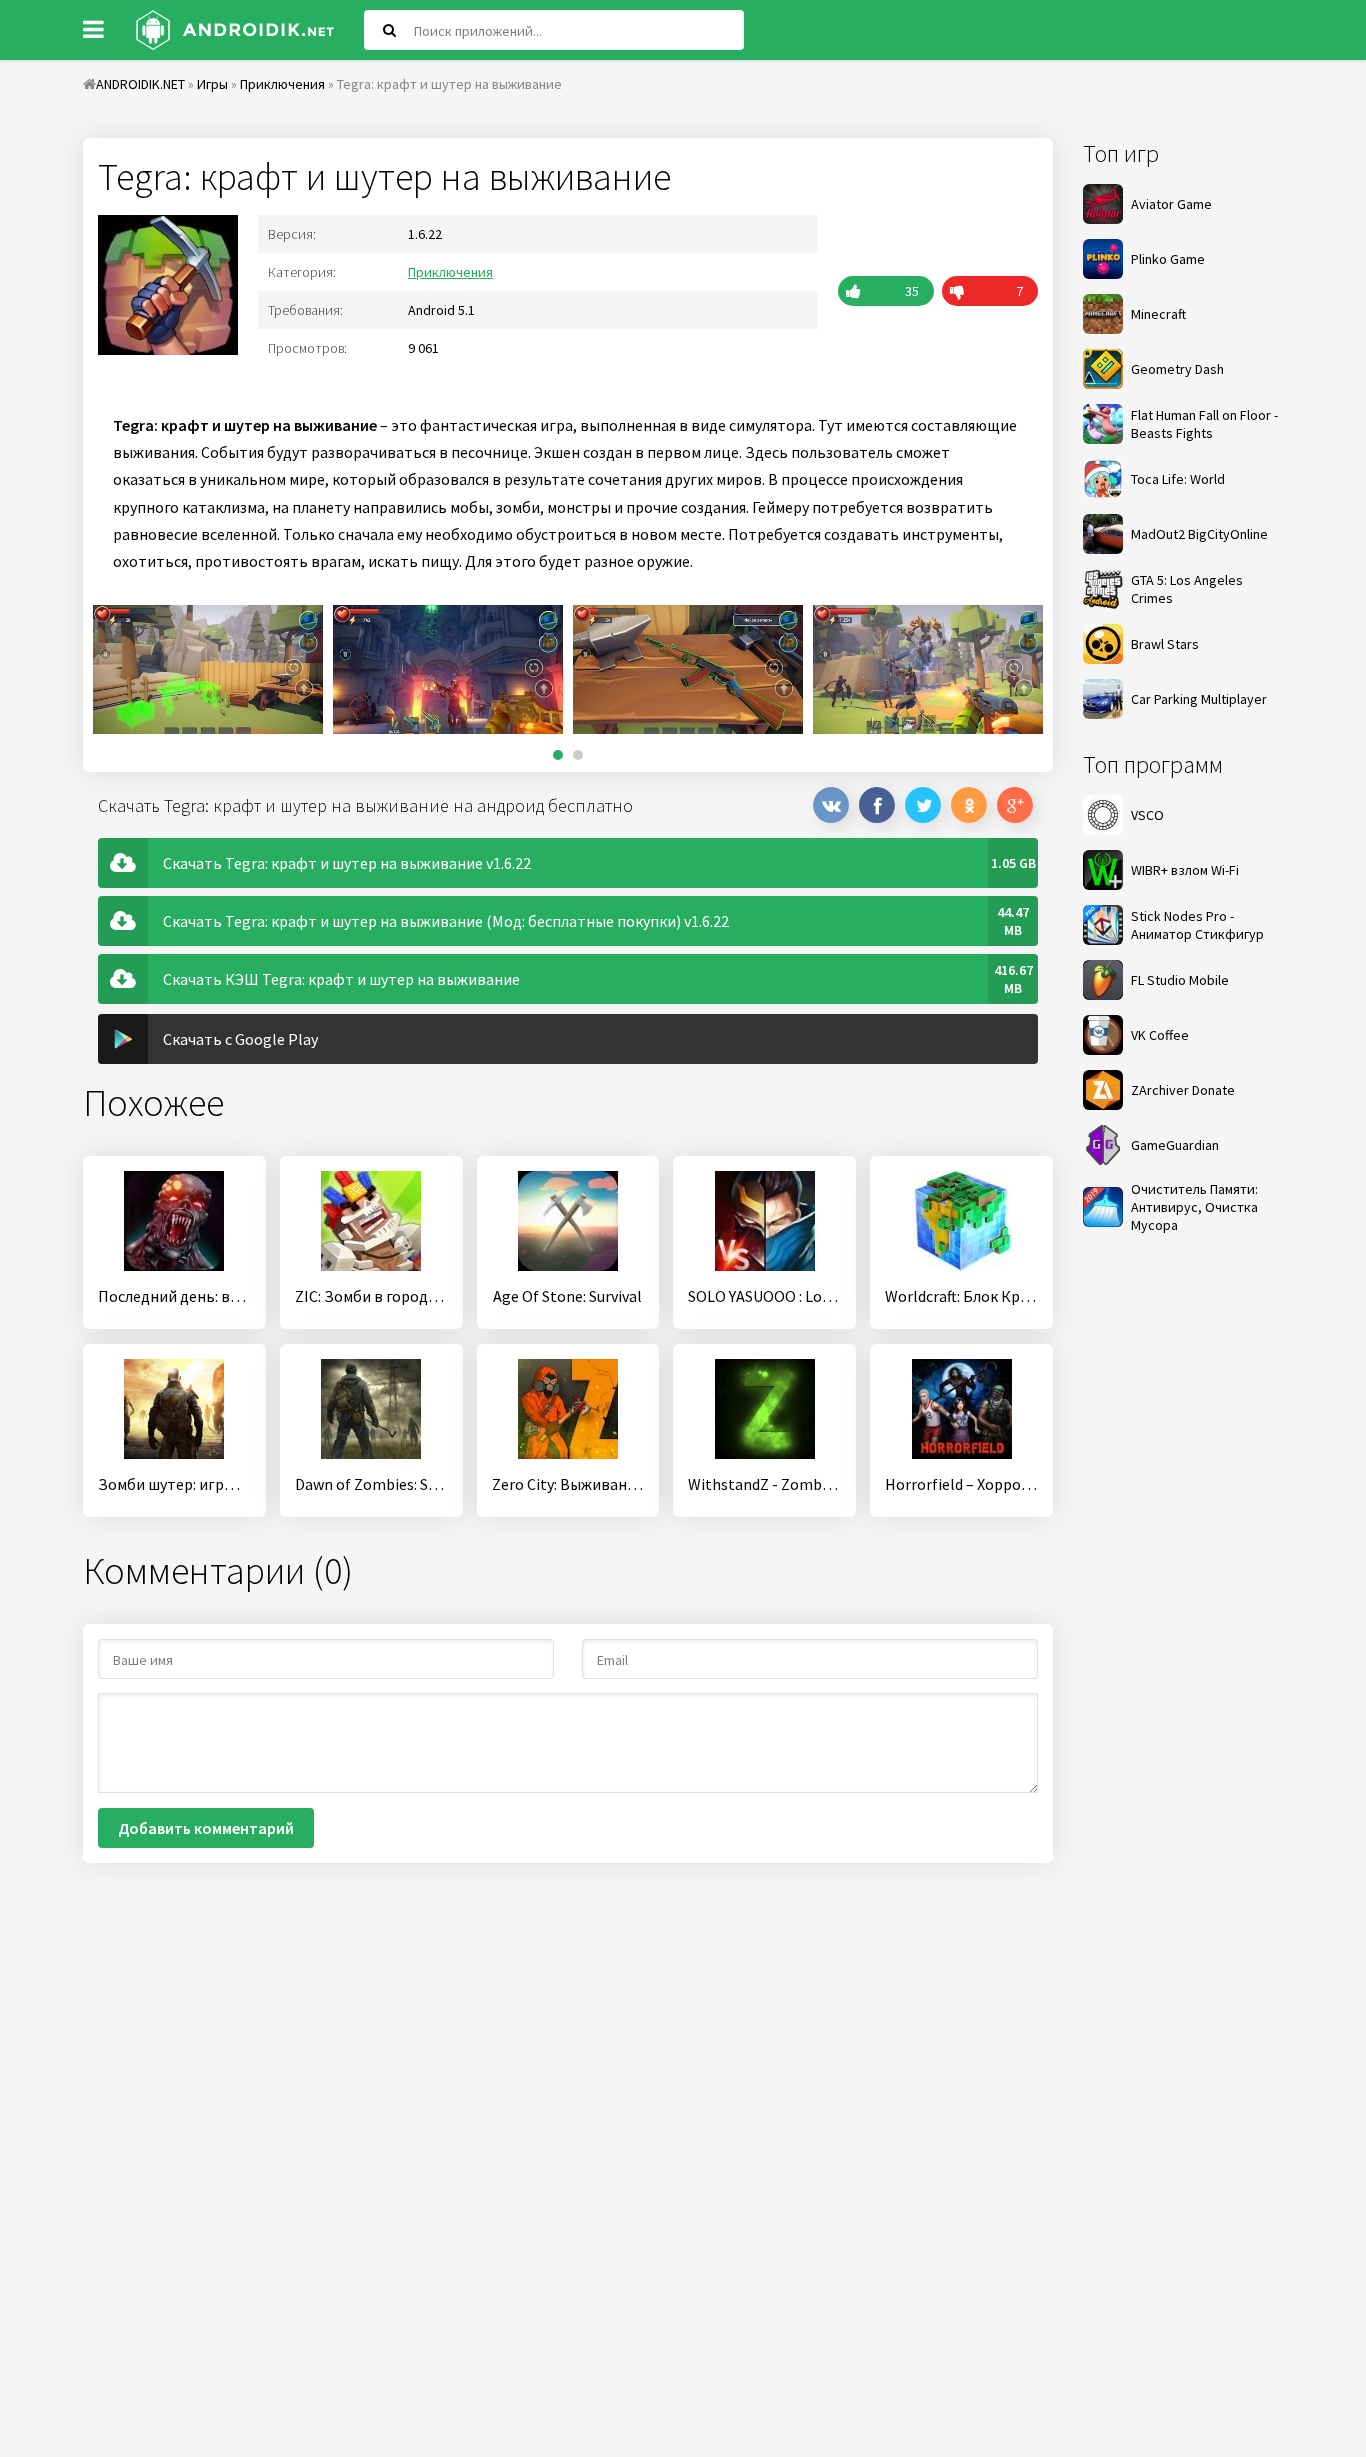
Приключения (450, 272)
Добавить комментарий (206, 1828)
